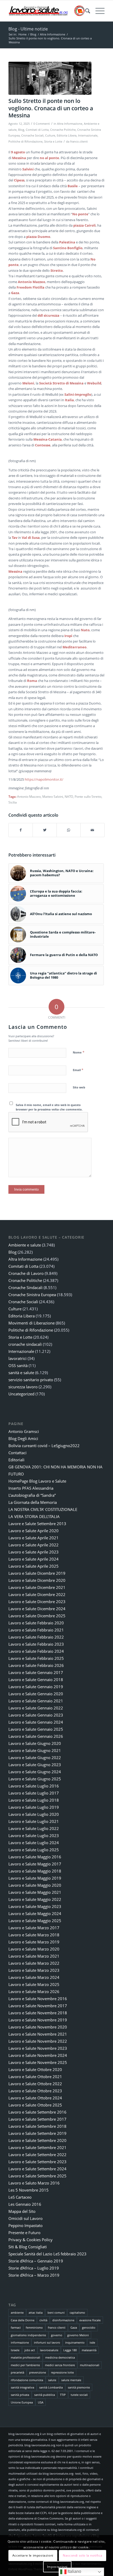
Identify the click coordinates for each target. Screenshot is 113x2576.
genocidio (89, 2327)
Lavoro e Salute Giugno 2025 (35, 1779)
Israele (15, 2350)
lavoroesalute (49, 2350)
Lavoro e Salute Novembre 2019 (38, 2020)
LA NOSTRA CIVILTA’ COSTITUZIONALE (43, 1509)
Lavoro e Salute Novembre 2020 (38, 2027)
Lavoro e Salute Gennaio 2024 (36, 1722)
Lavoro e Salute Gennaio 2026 (36, 1736)
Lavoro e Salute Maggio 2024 (35, 1913)
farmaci (16, 2327)
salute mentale (71, 2380)
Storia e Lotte (53, 142)
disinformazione (63, 2320)
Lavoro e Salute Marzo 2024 (34, 1977)
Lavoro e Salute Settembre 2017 (37, 2119)
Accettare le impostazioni (33, 2555)
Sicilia (13, 802)
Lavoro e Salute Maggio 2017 (35, 1864)
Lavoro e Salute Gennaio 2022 (36, 1708)
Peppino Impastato (25, 2225)
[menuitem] (85, 11)
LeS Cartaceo (20, 2197)
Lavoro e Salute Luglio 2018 (34, 1800)
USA (41, 2402)
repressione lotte (62, 2372)
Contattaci (17, 1453)
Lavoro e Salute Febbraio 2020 (36, 1623)
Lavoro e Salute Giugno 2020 (35, 1743)
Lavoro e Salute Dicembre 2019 (37, 1573)
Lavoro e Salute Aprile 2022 (34, 1545)
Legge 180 (70, 2350)
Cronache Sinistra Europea (32, 1295)
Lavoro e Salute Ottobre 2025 (35, 2105)
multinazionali (90, 2365)
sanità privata (20, 2395)
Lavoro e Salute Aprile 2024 (34, 1559)
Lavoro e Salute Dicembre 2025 (37, 1616)
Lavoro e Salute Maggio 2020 (35, 1885)
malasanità (89, 2350)
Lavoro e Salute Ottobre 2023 (35, 2091)
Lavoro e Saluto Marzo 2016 (34, 2183)
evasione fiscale (90, 2320)
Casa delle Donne (23, 2320)
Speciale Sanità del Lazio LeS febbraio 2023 (47, 2254)
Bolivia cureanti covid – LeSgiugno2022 (44, 1446)
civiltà (43, 2320)
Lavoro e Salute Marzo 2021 (34, 1956)
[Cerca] (85, 11)
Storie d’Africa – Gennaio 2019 (36, 2261)
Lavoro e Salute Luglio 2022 (34, 1828)
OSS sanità (18, 1365)
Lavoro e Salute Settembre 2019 (37, 2133)
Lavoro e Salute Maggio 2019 (35, 1878)
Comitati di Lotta (37, 130)
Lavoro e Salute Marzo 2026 (34, 1991)
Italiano (74, 2571)
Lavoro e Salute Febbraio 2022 (36, 1637)
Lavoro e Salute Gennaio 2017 (36, 1672)
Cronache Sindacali (25, 1287)
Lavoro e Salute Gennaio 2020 (36, 1694)
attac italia (36, 2312)
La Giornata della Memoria (33, 1502)
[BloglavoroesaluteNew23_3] (47, 11)
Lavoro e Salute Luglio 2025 (34, 1850)
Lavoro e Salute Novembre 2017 (38, 2006)
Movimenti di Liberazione (32, 1323)
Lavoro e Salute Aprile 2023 (34, 1552)
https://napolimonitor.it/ (44, 779)
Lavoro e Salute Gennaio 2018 (36, 1680)
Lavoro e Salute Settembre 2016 (37, 2112)
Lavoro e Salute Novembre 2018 (38, 2013)
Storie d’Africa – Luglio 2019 (34, 2268)
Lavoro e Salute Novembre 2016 (38, 1999)
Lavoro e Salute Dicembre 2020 (37, 1580)
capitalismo (77, 2312)
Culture (50, 135)
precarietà (17, 2372)
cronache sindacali (25, 1344)
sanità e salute (21, 1373)
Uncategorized (21, 1394)
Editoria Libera (67, 135)
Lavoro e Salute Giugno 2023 (35, 1765)
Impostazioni (57, 2567)
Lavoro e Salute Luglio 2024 (34, 1843)
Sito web (79, 1087)
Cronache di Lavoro (26, 1273)
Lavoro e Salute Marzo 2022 (34, 1963)
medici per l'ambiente (25, 2365)
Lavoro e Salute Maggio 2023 (35, 1906)
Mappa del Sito (22, 2211)
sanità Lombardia (51, 2387)
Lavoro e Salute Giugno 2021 (35, 1750)
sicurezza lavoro (23, 1387)
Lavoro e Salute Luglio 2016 (34, 1786)
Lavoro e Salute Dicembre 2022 (37, 1594)
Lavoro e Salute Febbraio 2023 (36, 1644)
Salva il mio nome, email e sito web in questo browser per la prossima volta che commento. (49, 1107)
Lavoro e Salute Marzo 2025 (34, 1984)
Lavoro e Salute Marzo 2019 (34, 1942)
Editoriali (16, 1460)
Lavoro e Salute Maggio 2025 (35, 1921)
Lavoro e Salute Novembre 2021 (38, 2034)
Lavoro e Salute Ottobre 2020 (35, 2069)
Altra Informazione (70, 124)
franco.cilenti (79, 142)
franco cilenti (57, 2327)
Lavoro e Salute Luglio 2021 (34, 1821)
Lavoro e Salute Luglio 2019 (34, 1807)
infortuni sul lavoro (47, 2342)
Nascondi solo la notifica (83, 2555)
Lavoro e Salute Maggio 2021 (35, 1892)
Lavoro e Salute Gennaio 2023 (36, 1715)
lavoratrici (17, 1358)
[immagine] (50, 78)
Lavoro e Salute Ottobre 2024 (35, 2098)
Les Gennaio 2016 (25, 2204)
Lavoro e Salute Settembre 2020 (37, 2140)
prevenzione (38, 2372)
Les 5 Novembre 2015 (29, 2190)
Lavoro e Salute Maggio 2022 (35, 1899)
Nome (79, 1052)
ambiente (17, 2312)
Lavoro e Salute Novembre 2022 (38, 2041)
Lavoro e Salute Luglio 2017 (34, 1793)
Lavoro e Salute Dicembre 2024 (37, 1609)
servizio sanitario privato (31, 1380)
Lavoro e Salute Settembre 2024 (37, 2169)
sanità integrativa (22, 2387)
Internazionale (88, 135)
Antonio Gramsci (24, 1431)
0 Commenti (42, 124)
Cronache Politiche (63, 130)
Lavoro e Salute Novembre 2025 (38, 2062)
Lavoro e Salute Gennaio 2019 (36, 1687)
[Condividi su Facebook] (21, 830)
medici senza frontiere (60, 2365)
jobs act (30, 2350)
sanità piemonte (79, 2387)
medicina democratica (60, 2357)
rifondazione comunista (27, 2380)
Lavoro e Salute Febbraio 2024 (36, 1651)
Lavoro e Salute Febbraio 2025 (36, 1658)
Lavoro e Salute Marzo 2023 (34, 1970)
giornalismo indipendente (28, 2335)
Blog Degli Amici (23, 1438)
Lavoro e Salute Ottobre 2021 (35, 2077)
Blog (21, 130)
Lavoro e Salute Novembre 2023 (38, 2048)
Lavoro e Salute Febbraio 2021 (36, 1630)
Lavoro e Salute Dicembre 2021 (37, 1587)
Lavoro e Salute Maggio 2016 (35, 1857)
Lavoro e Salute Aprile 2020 (34, 1531)
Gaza (74, 2327)
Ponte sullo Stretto (88, 796)
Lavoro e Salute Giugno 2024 (35, 1772)
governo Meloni (78, 2335)
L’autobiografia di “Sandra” (32, 1495)
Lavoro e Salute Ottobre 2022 (35, 2084)
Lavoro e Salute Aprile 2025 (34, 1566)
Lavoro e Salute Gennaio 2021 (36, 1701)
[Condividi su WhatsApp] (69, 830)
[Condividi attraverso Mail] (93, 830)
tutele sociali (79, 2395)
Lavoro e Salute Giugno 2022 (35, 1758)
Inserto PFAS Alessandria (31, 1488)
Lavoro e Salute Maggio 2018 (35, 1871)
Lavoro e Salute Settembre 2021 (37, 2147)
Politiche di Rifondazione (25, 142)
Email (78, 1070)
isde (92, 2342)
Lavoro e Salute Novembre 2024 (38, 2055)
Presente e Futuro (24, 2233)
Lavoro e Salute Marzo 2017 (34, 1928)
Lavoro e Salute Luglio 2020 (34, 1814)
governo (57, 2335)
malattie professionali (25, 2357)
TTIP (63, 2395)
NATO (69, 796)
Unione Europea (22, 2402)
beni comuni (56, 2312)
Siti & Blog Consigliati (28, 2247)
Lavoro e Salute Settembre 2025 (37, 2176)
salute (52, 2380)
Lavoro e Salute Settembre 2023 (37, 2162)
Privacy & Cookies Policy (30, 2240)
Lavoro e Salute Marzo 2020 (34, 1949)
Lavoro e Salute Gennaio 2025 (36, 1729)
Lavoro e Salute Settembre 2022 (37, 2155)
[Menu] (97, 11)
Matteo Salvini (53, 796)
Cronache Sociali (32, 135)
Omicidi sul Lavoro (25, 2218)
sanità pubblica (45, 2395)
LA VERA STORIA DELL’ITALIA (34, 1516)
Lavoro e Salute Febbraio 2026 (36, 1665)
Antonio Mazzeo (29, 796)
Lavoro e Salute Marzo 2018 (34, 1935)
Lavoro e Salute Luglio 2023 (34, 1835)
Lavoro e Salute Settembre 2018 (37, 2126)
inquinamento (75, 2342)
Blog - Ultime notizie (28, 29)
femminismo (34, 2327)
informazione (20, 2342)
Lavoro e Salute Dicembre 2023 (37, 1602)
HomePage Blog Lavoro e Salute (37, 1481)
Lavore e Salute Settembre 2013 (37, 1524)
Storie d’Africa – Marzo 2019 (34, 2275)
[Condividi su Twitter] (45, 830)
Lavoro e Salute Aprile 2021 (34, 1538)
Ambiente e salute (25, 1245)
